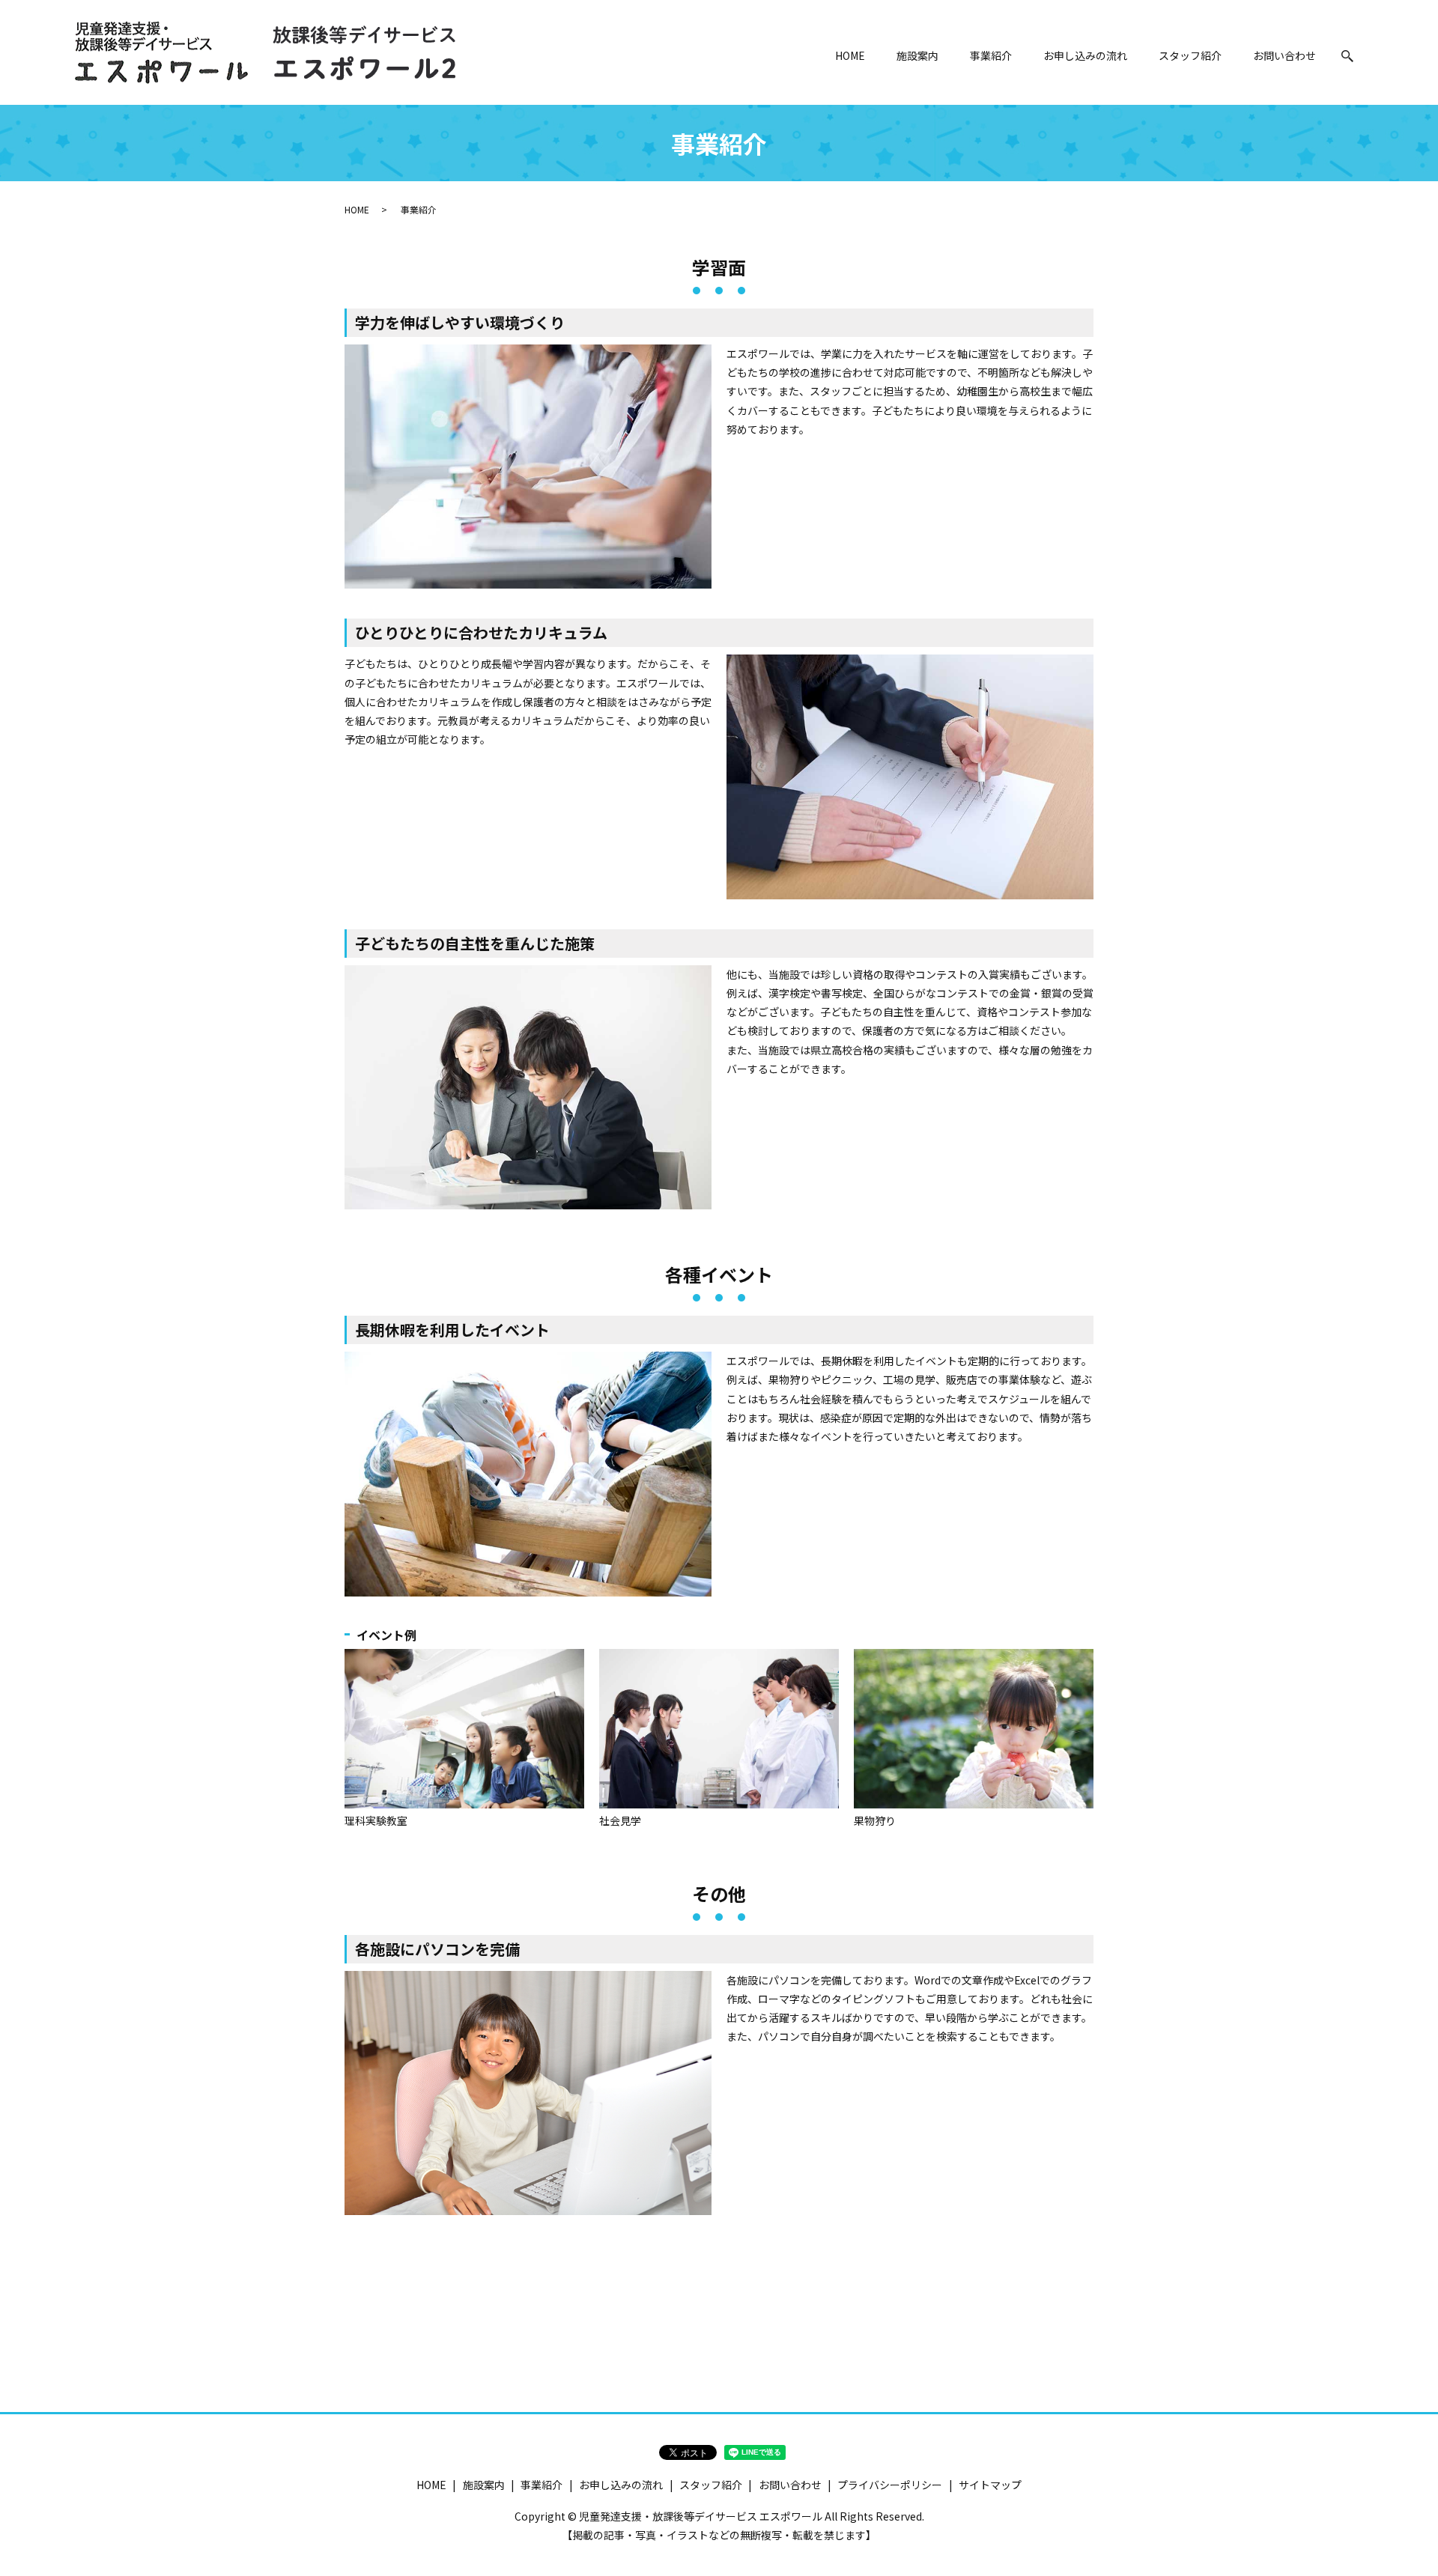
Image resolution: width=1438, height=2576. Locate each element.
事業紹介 (991, 55)
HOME (850, 55)
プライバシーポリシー (890, 2485)
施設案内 (917, 55)
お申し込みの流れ (1085, 55)
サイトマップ (990, 2485)
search (1347, 56)
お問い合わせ (1284, 55)
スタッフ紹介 (1190, 55)
